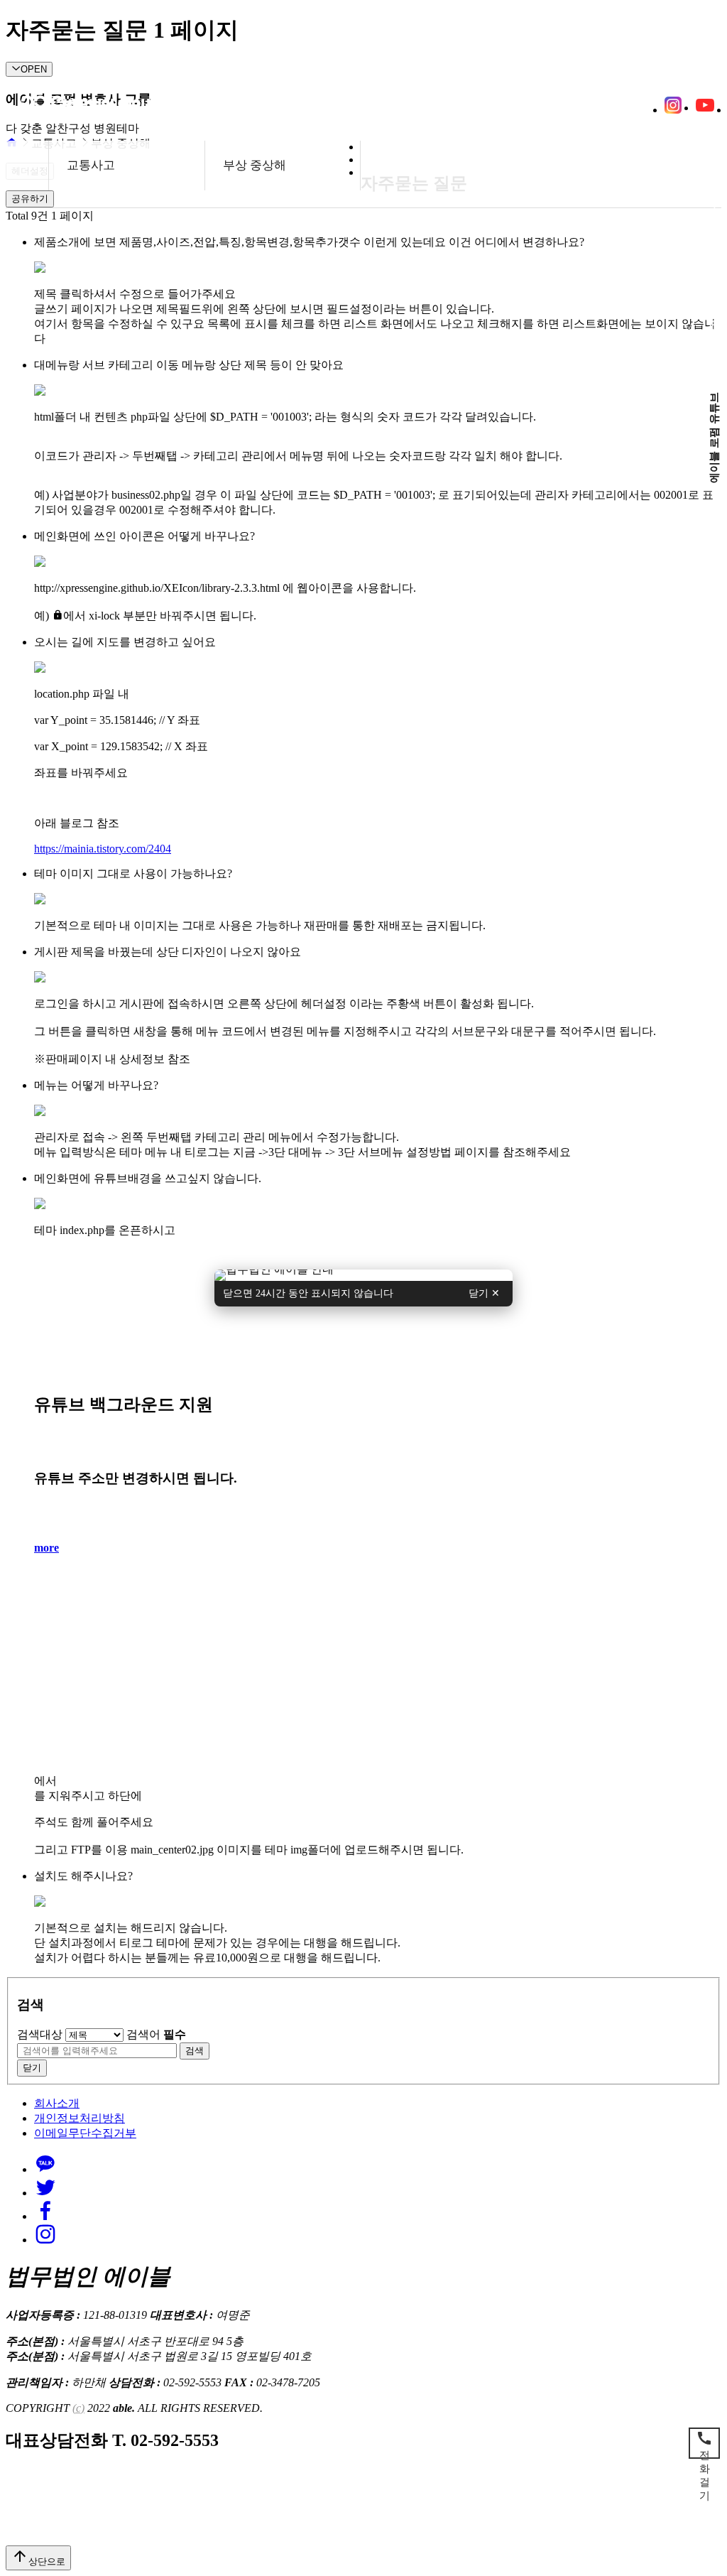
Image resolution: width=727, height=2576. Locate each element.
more (47, 1548)
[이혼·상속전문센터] (363, 1276)
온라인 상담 (76, 108)
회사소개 (57, 2103)
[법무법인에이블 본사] (363, 1279)
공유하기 (30, 199)
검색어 (156, 2034)
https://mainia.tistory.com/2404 (103, 849)
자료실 (213, 108)
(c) (78, 2408)
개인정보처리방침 (80, 2118)
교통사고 (91, 165)
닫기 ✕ (484, 1293)
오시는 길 (151, 108)
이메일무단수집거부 (85, 2133)
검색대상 (40, 2034)
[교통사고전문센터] (363, 1274)
